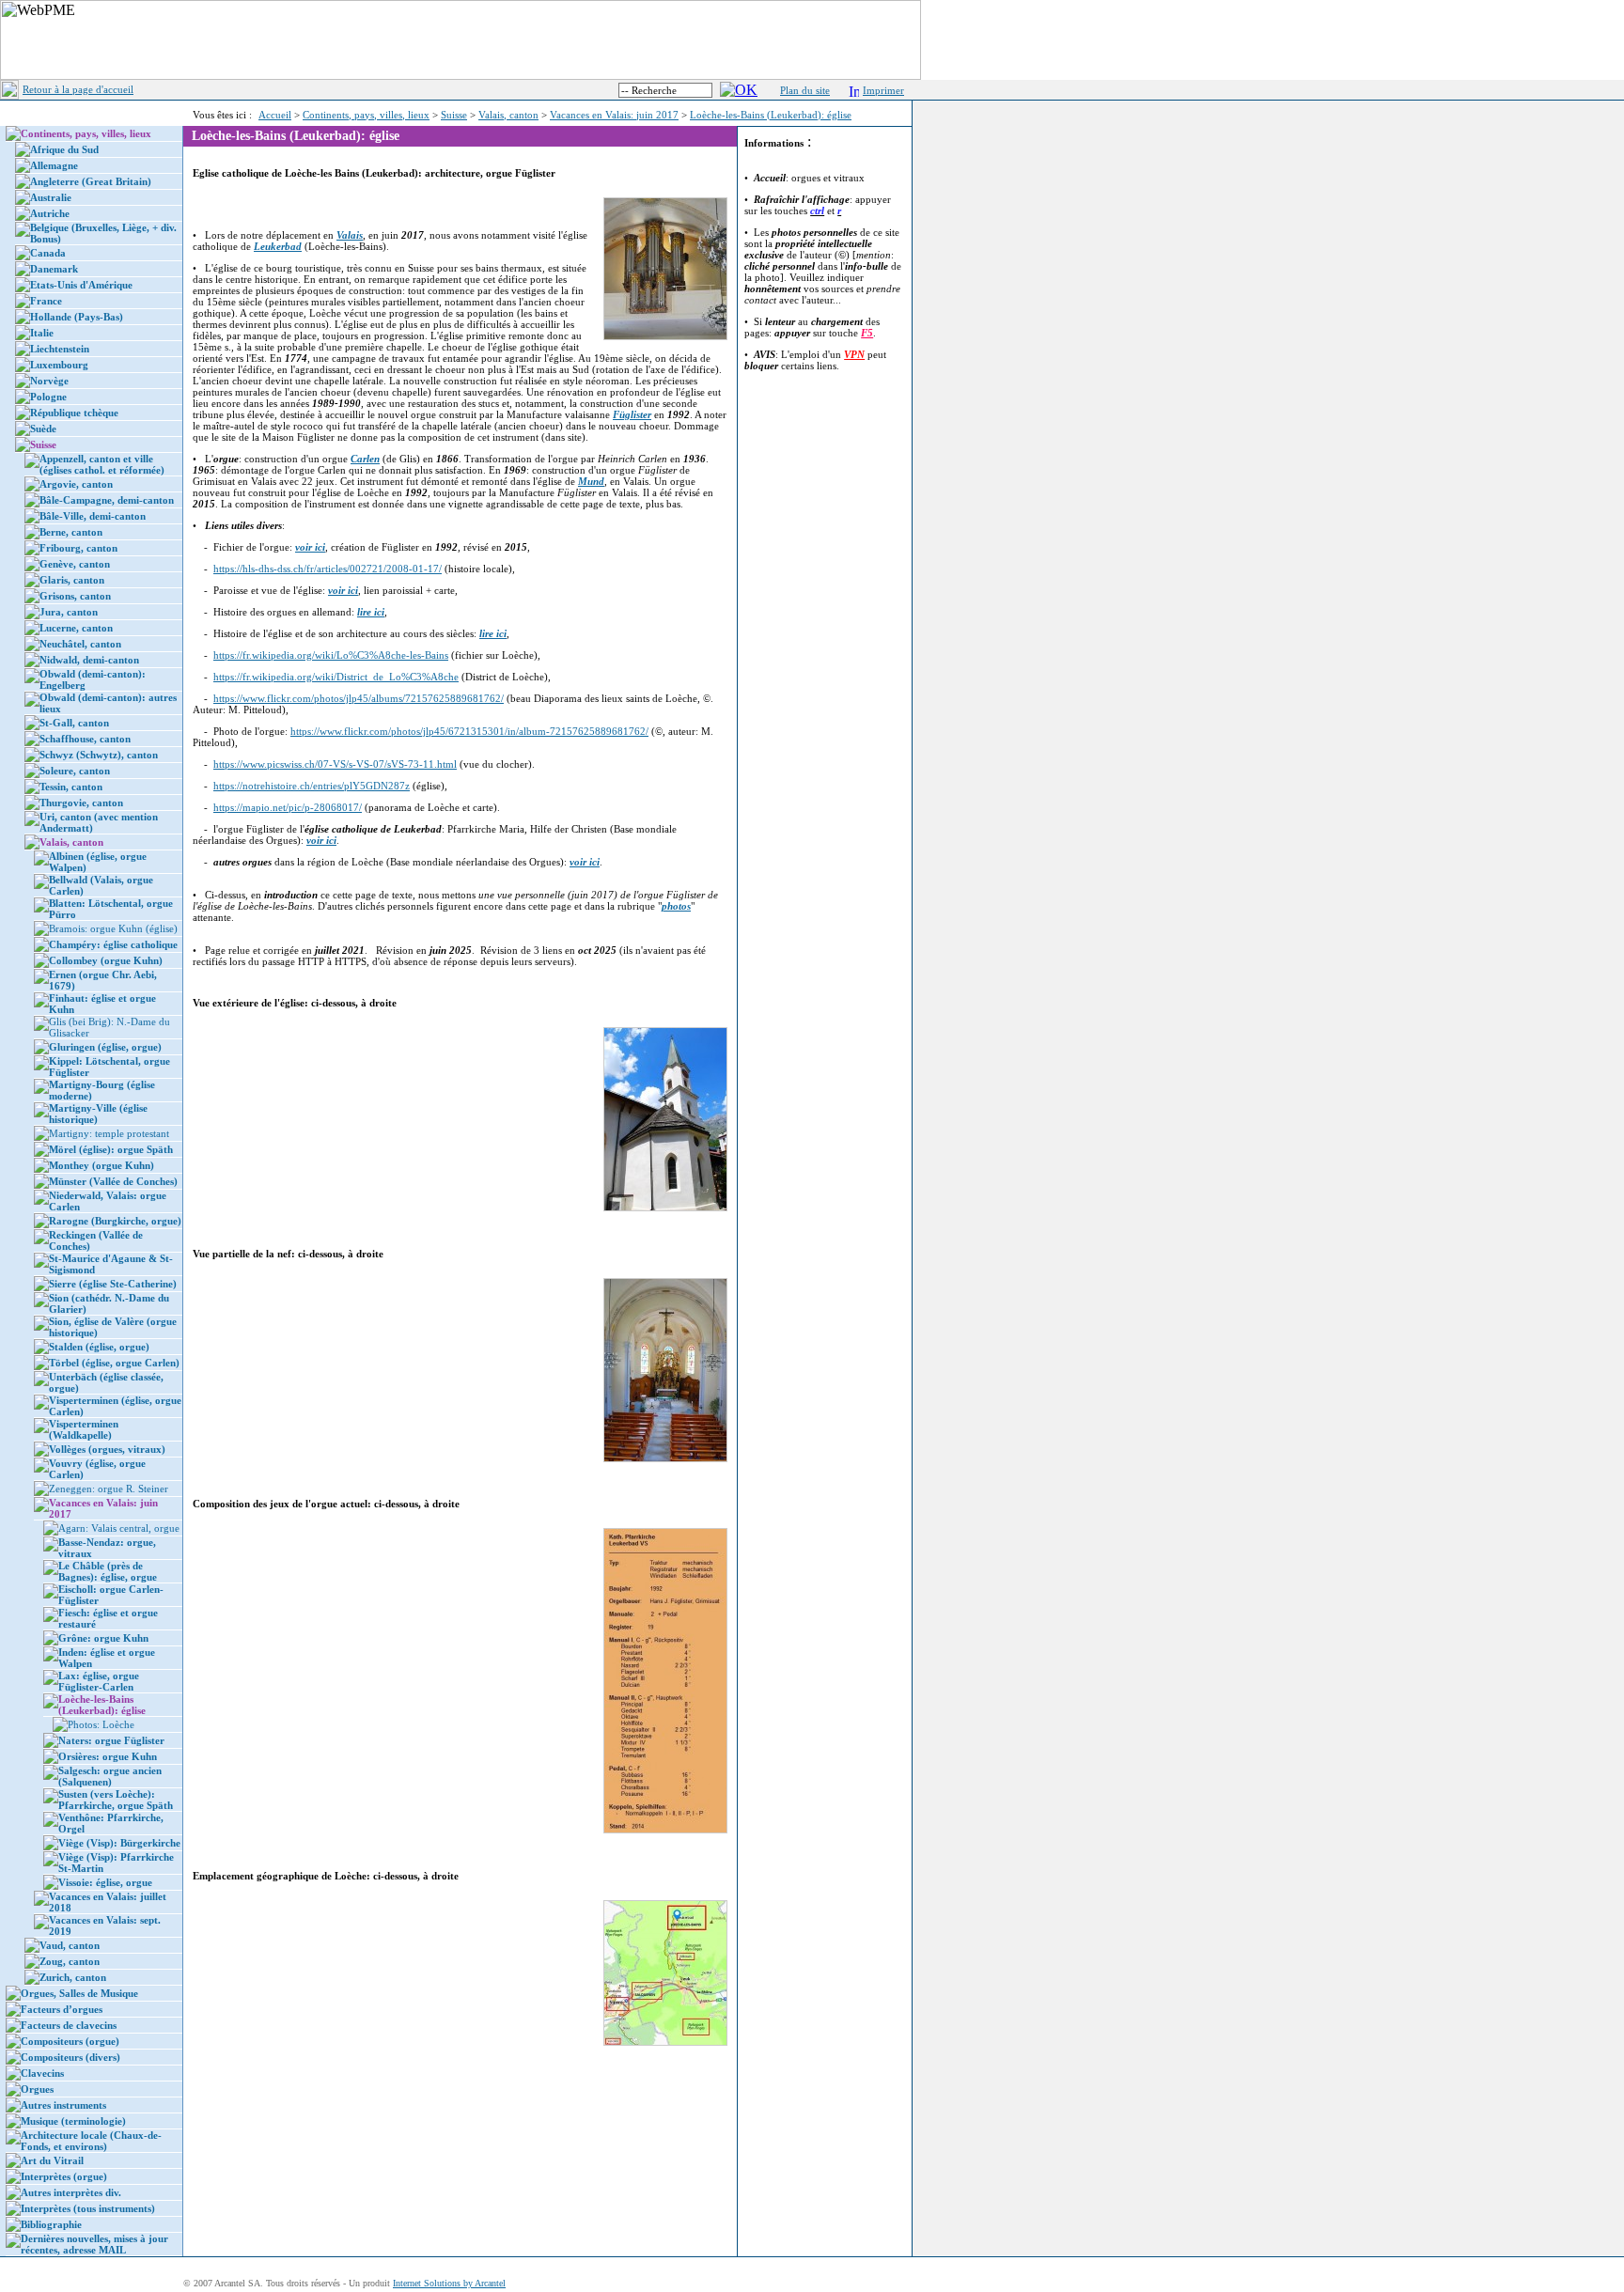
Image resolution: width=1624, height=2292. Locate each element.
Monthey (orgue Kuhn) (101, 1165)
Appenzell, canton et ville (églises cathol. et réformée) (102, 464)
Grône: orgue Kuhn (103, 1638)
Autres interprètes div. (71, 2192)
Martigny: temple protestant (109, 1133)
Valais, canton (508, 115)
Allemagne (54, 165)
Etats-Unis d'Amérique (81, 285)
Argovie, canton (76, 484)
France (46, 301)
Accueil (275, 115)
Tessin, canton (71, 787)
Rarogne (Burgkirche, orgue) (115, 1221)
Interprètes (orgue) (64, 2176)
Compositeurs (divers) (70, 2057)
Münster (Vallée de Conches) (113, 1181)
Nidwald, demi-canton (89, 660)
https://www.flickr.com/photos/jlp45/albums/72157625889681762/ (359, 698)
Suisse (454, 115)
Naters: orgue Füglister (111, 1740)
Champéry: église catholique (113, 944)
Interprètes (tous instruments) (88, 2208)
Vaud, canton (70, 1945)
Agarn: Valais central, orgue (119, 1528)
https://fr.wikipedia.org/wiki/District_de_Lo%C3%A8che (336, 677)
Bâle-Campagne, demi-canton (107, 500)
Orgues (37, 2089)
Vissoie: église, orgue (105, 1882)
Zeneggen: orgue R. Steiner (109, 1489)
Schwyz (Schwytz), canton (99, 755)
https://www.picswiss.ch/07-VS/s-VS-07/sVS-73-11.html (335, 764)
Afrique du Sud (64, 149)
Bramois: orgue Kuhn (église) (113, 928)
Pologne (48, 397)
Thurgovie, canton (81, 803)
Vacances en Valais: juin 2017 (614, 115)
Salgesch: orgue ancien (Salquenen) (110, 1776)
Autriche (50, 213)
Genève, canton (75, 564)
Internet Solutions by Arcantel (449, 2283)
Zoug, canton (70, 1961)
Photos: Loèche (101, 1724)
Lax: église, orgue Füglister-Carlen (99, 1681)
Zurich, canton (73, 1977)
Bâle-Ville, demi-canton (93, 516)
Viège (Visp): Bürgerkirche (119, 1843)
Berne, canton (71, 532)
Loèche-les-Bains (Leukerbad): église (771, 115)
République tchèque (74, 413)
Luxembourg (59, 365)
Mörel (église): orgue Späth (111, 1149)
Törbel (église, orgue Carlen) (114, 1363)
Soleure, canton (75, 771)
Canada (48, 253)
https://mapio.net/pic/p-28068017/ (288, 807)
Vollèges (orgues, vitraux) (107, 1449)
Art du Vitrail (52, 2160)
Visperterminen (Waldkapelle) (84, 1429)
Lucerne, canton (76, 628)
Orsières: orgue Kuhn (108, 1756)
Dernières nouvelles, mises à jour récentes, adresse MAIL (94, 2244)
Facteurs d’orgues (62, 2009)
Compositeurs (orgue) (70, 2041)
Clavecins (42, 2073)
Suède (43, 429)
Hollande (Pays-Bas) (77, 317)
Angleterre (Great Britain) (91, 181)
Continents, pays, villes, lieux (366, 115)
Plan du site (805, 90)
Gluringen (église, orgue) (105, 1047)
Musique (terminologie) (73, 2121)
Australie (51, 197)
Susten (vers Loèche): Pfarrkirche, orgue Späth (116, 1800)
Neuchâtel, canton (80, 644)
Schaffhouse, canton (85, 739)
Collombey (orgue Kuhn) (106, 960)
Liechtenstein (60, 349)
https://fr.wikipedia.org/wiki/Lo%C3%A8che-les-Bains (331, 655)
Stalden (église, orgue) (99, 1347)
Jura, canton (69, 612)
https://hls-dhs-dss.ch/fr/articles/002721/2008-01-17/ (328, 569)
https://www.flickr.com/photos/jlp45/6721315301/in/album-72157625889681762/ (469, 731)
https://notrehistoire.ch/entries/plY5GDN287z (312, 786)
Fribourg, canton (78, 548)
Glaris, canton (72, 580)
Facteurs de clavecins (69, 2025)
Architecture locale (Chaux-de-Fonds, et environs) (91, 2141)
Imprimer (883, 90)
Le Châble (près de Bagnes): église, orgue (108, 1571)
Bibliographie (51, 2224)
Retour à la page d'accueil (78, 89)
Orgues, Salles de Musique (79, 1993)
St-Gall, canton (74, 723)
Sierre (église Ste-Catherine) (113, 1284)
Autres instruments (63, 2105)
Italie (42, 333)
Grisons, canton (75, 596)
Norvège (49, 381)
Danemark (54, 269)
